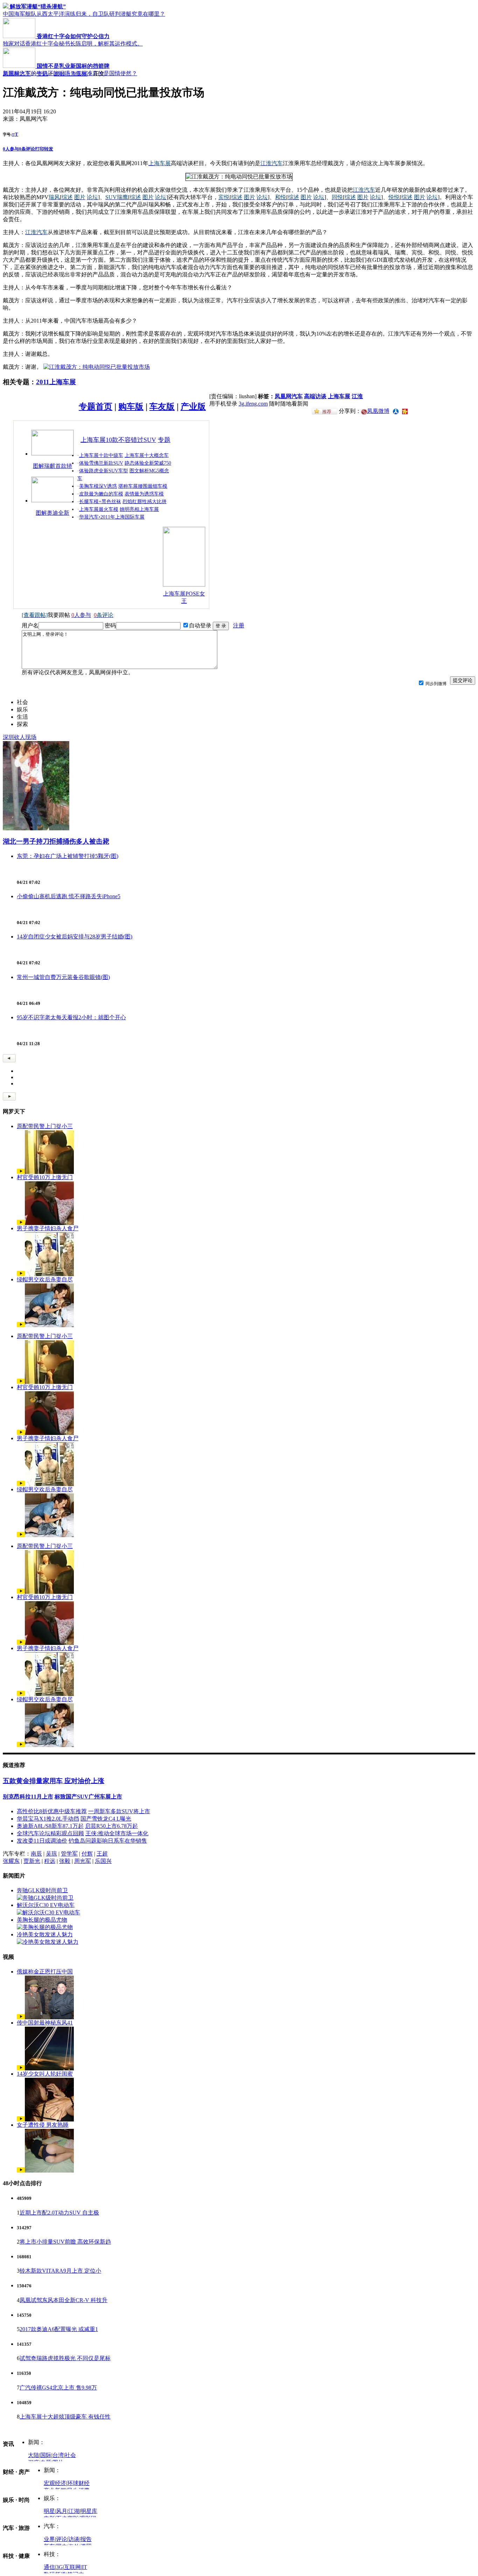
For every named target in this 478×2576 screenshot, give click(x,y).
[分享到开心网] (405, 411)
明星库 (89, 2511)
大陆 (34, 2455)
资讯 (42, 74)
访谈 (74, 2539)
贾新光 (32, 1861)
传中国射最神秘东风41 (45, 2023)
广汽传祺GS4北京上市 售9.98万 (58, 2388)
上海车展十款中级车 (101, 455)
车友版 (162, 407)
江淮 (357, 396)
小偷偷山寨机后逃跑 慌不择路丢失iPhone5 (69, 896)
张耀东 (11, 1861)
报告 (86, 2539)
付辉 (87, 1854)
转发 (49, 149)
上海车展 (339, 396)
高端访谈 (315, 396)
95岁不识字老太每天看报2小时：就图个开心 (71, 1017)
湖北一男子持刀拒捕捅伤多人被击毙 (56, 841)
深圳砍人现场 (20, 737)
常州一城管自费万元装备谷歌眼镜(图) (63, 977)
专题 (164, 440)
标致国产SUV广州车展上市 (88, 1797)
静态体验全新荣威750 (148, 463)
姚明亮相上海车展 (139, 509)
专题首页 (96, 407)
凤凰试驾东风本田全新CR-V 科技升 (64, 2300)
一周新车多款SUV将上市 (119, 1811)
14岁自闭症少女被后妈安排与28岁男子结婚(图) (75, 937)
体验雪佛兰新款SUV (101, 463)
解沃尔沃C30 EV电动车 (46, 1905)
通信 (49, 2567)
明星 (49, 2511)
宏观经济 (55, 2483)
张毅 (65, 1861)
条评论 (27, 149)
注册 (239, 625)
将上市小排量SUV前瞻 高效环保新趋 (65, 2242)
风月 (62, 2511)
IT (85, 2567)
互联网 (72, 2567)
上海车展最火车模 (99, 509)
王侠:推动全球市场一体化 (117, 1833)
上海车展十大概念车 (147, 455)
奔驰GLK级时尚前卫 (42, 1890)
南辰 (36, 1854)
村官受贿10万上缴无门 (45, 1177)
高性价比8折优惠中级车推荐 (52, 1811)
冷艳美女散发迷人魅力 (45, 1934)
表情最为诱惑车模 (144, 494)
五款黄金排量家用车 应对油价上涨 (54, 1781)
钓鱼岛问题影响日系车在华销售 (108, 1841)
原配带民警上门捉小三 (45, 1126)
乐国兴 (103, 1861)
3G (59, 2567)
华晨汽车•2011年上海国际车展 (112, 517)
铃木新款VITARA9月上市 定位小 (60, 2271)
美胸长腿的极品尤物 (42, 1920)
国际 (46, 2455)
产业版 (193, 407)
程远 (50, 1861)
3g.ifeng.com (253, 404)
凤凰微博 (378, 411)
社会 (70, 2455)
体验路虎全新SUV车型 (104, 471)
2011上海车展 (71, 74)
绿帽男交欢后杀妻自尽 (45, 1279)
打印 (40, 149)
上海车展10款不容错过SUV (118, 440)
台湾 (58, 2455)
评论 (62, 2539)
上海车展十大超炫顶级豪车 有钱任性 (65, 2417)
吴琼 (51, 1854)
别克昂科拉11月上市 (28, 1797)
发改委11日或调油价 (42, 1841)
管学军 (69, 1854)
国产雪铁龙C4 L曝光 (106, 1819)
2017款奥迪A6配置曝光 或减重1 (59, 2329)
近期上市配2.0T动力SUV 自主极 (59, 2213)
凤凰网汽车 (17, 74)
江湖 (74, 2511)
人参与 (11, 149)
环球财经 (78, 2483)
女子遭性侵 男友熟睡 (43, 2125)
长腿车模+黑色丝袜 (100, 502)
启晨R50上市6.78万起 (111, 1826)
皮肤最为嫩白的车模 (101, 494)
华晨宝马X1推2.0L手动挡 (48, 1819)
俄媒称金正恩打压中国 (45, 1972)
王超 (102, 1854)
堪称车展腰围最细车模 (143, 486)
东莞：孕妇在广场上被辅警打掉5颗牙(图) (68, 856)
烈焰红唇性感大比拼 (145, 502)
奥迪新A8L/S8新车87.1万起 (50, 1826)
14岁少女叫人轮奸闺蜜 (45, 2074)
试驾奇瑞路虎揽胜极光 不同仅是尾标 (65, 2358)
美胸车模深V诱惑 (98, 486)
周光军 (83, 1861)
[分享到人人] (396, 411)
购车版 (131, 407)
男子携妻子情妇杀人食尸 (48, 1228)
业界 (49, 2539)
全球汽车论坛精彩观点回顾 (50, 1833)
